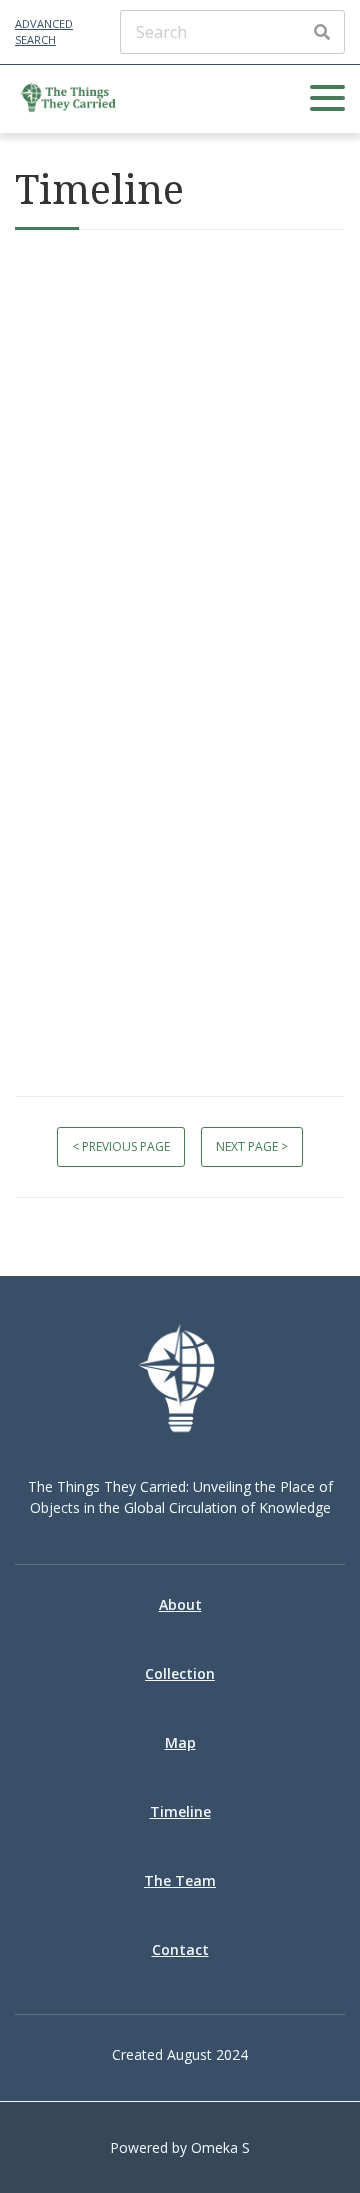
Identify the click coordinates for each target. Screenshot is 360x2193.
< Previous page (121, 1146)
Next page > (252, 1146)
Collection (180, 1673)
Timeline (180, 1811)
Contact (180, 1949)
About (180, 1604)
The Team (180, 1880)
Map (180, 1742)
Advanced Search (44, 32)
